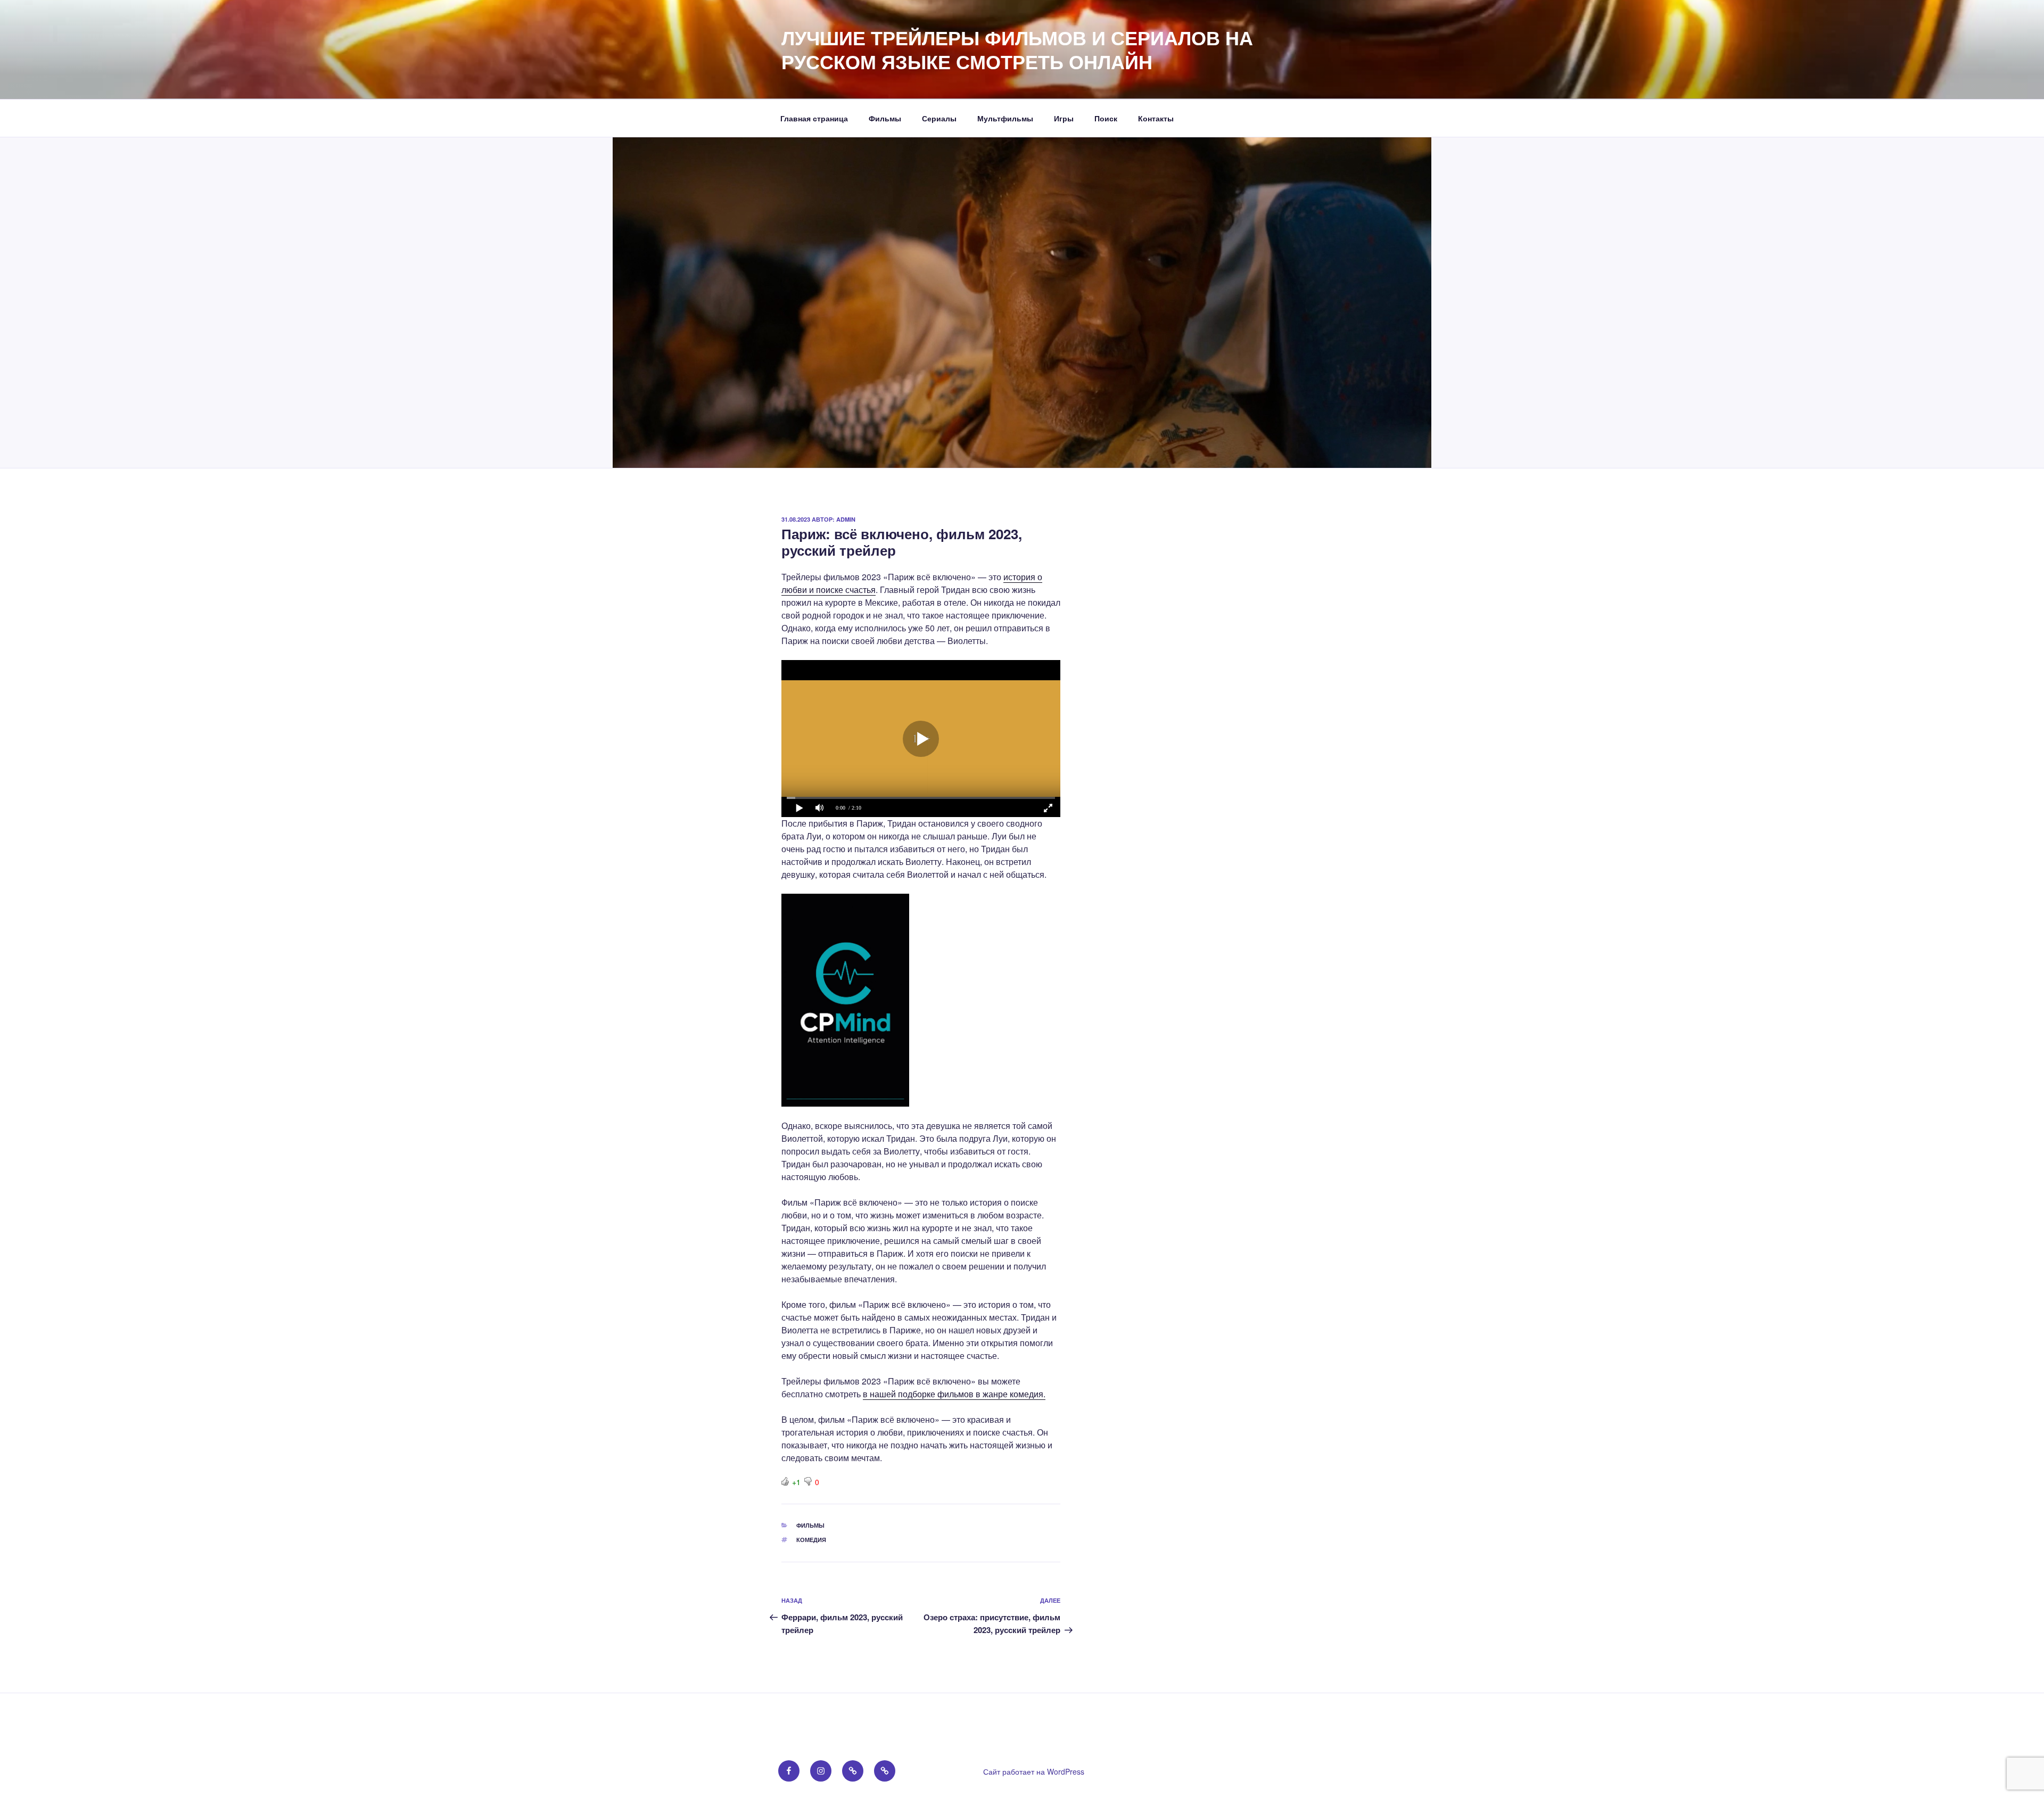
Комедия (811, 1540)
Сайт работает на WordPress (1034, 1771)
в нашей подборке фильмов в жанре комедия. (954, 1394)
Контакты (1156, 118)
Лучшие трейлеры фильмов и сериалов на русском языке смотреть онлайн (1017, 49)
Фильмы (885, 118)
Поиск (1106, 118)
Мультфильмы (1005, 118)
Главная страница (814, 118)
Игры (1064, 118)
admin (846, 519)
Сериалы (939, 118)
